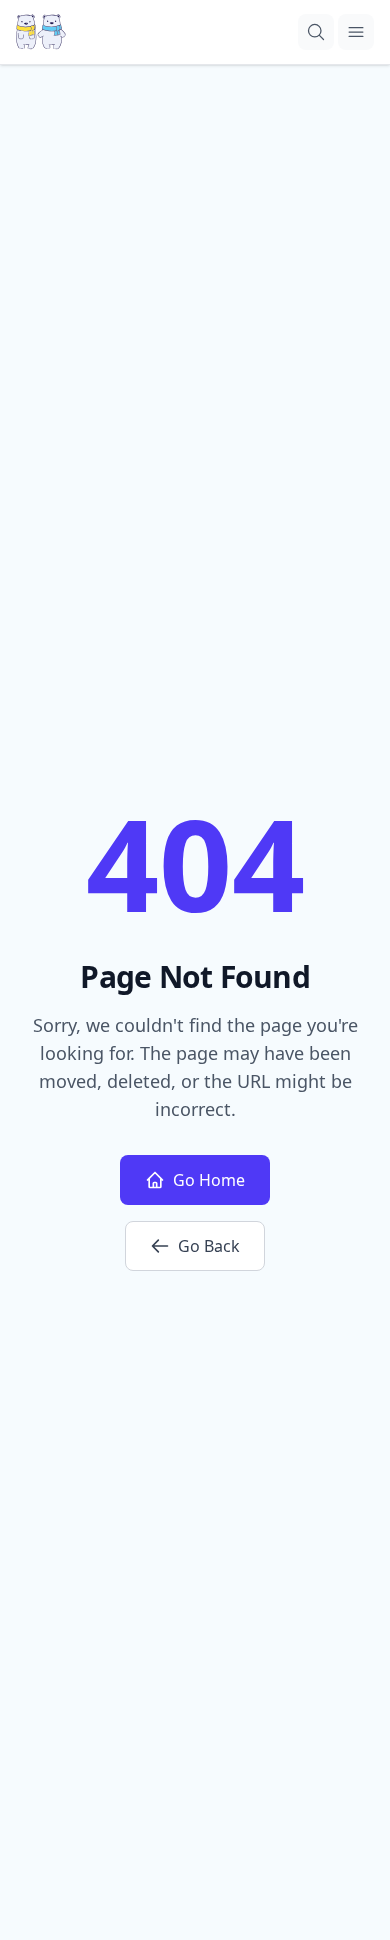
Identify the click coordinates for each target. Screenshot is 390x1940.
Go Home (209, 1180)
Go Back (209, 1246)
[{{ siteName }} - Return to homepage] (41, 32)
